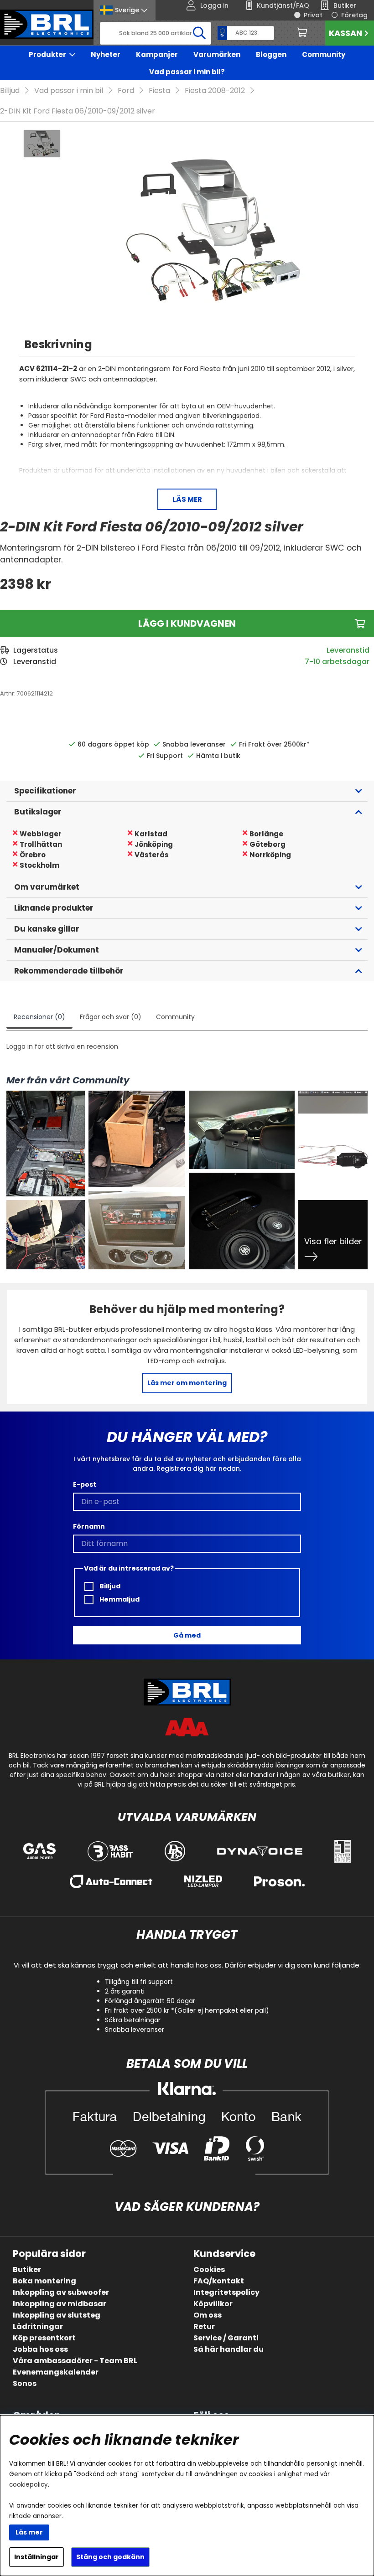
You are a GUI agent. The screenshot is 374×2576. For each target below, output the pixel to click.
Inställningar (36, 2557)
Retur (204, 2326)
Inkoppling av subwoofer (61, 2292)
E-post (85, 1484)
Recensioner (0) (39, 1017)
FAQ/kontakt (219, 2281)
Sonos (25, 2383)
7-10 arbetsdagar (337, 662)
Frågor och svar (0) (111, 1017)
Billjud (10, 90)
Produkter (47, 54)
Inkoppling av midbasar (60, 2304)
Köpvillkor (213, 2304)
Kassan (345, 33)
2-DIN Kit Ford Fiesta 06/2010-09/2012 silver (78, 111)
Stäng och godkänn (110, 2557)
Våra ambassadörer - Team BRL (75, 2361)
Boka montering (44, 2281)
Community (324, 54)
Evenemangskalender (56, 2372)
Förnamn (89, 1526)
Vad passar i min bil (69, 90)
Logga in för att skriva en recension (62, 1046)
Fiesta (159, 90)
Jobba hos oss (40, 2349)
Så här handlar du (229, 2349)
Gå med (187, 1635)
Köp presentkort (44, 2338)
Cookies (209, 2269)
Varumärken (217, 54)
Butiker (27, 2269)
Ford (126, 90)
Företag (354, 15)
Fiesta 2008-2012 (215, 90)
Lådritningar (38, 2326)
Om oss (208, 2315)
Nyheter (106, 54)
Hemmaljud (119, 1599)
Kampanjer (157, 54)
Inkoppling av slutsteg (57, 2315)
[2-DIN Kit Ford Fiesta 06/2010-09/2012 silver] (42, 144)
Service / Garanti (226, 2338)
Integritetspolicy (226, 2292)
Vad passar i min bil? (187, 72)
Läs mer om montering (187, 1383)
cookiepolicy (29, 2485)
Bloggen (271, 54)
